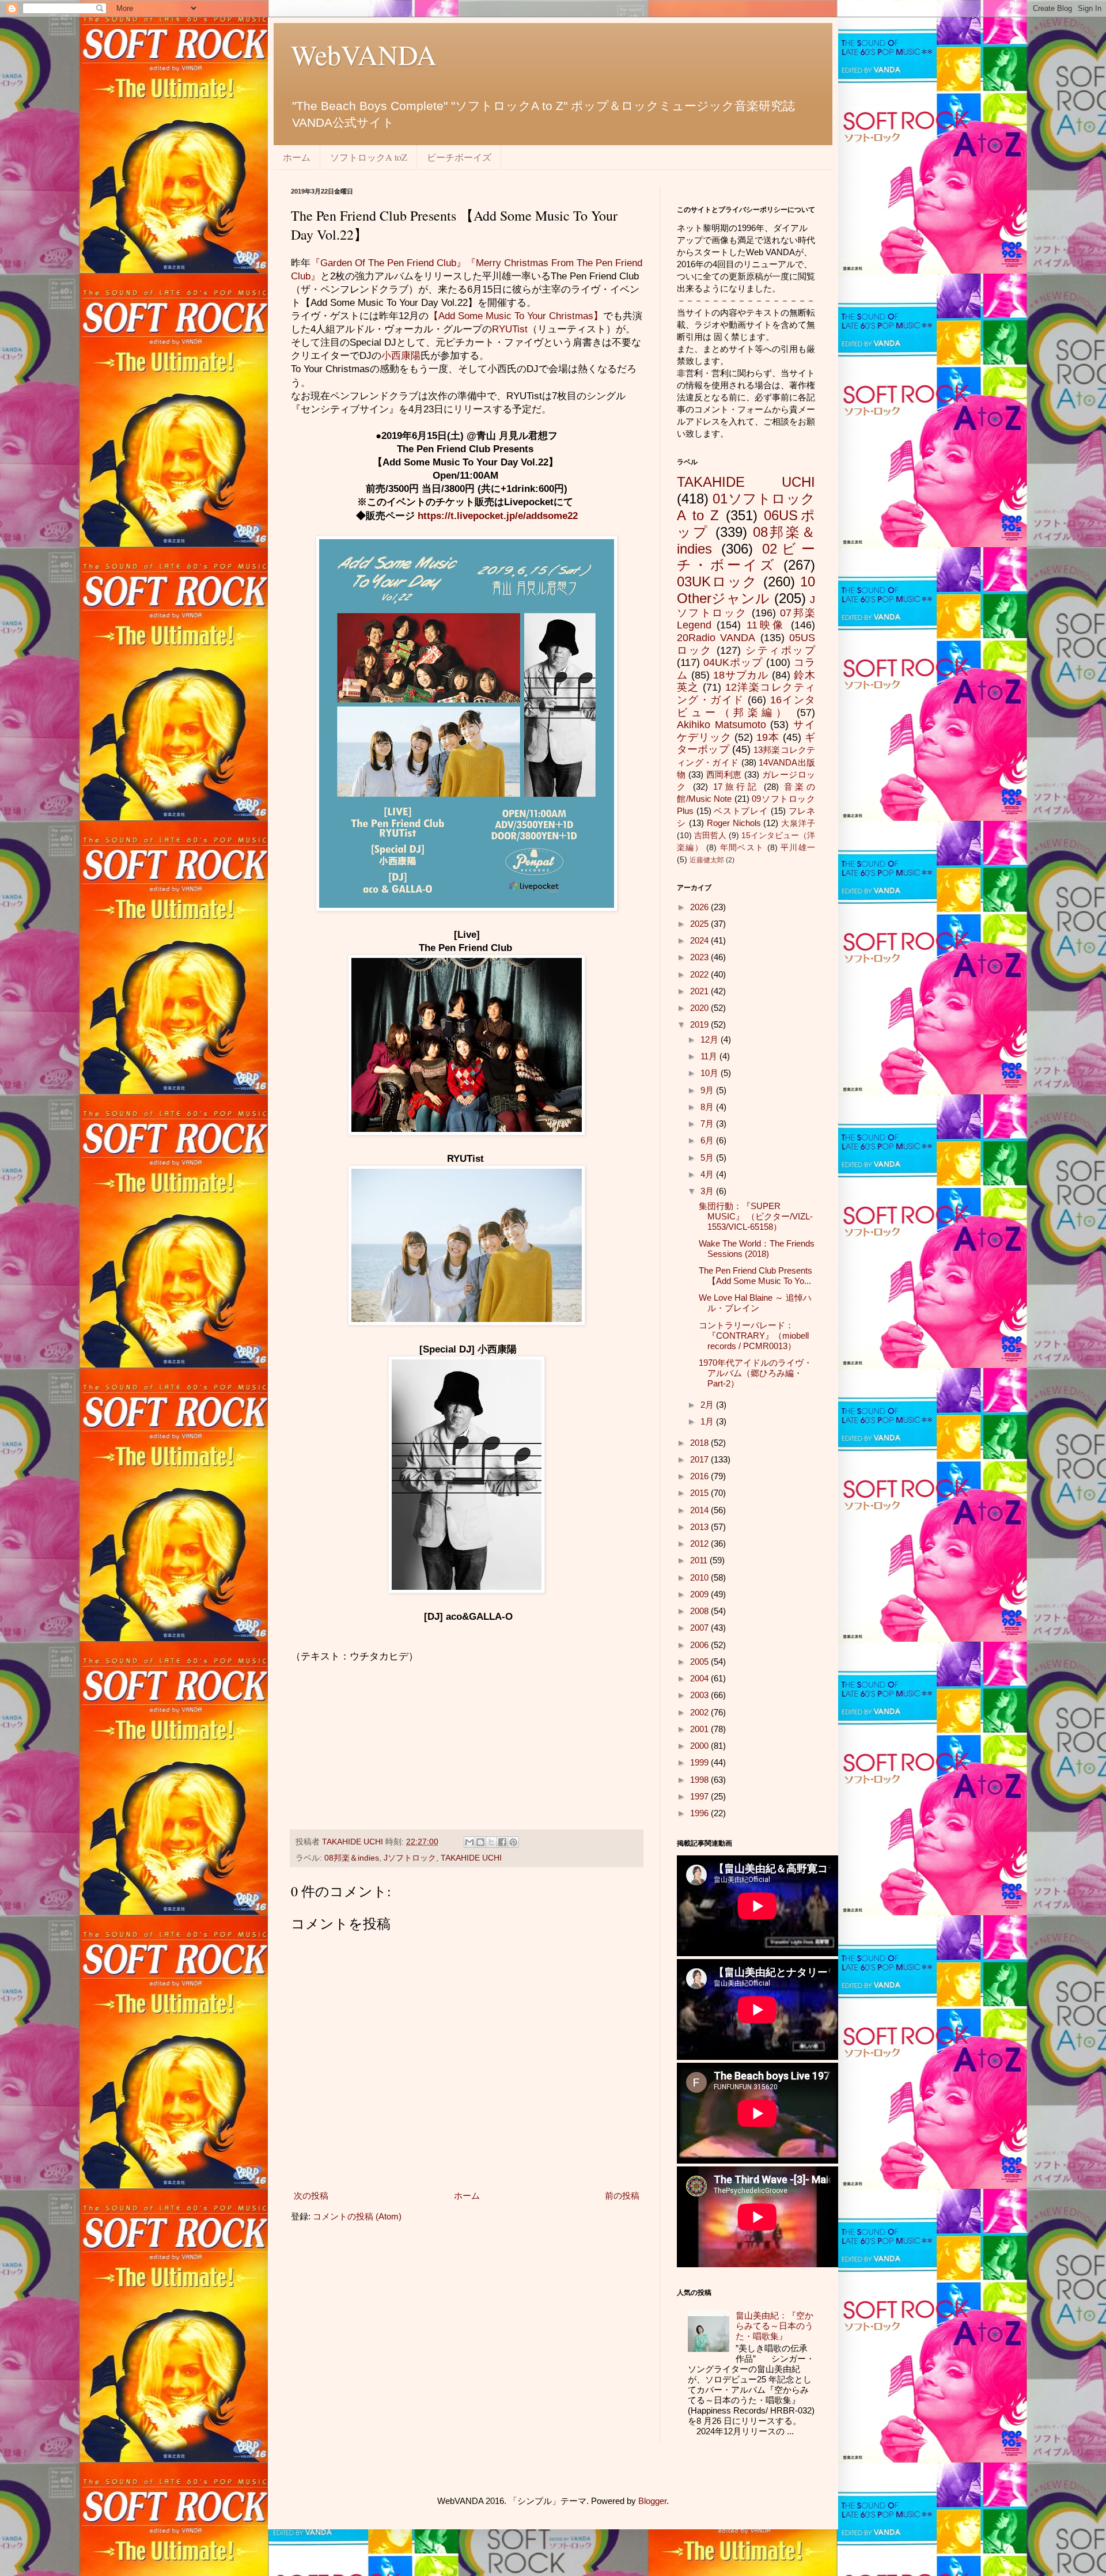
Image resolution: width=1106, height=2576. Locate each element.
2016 (700, 1476)
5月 (708, 1158)
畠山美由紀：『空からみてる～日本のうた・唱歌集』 (774, 2326)
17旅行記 (736, 787)
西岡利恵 (724, 774)
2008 (700, 1611)
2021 (700, 991)
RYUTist (510, 329)
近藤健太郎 (707, 860)
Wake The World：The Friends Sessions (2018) (757, 1249)
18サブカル (741, 675)
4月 (708, 1174)
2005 (700, 1662)
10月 (711, 1073)
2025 (700, 924)
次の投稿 (311, 2196)
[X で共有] (491, 1842)
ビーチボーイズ (459, 157)
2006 (700, 1645)
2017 (700, 1459)
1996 (700, 1813)
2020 (700, 1008)
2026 (700, 907)
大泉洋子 (798, 823)
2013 (700, 1527)
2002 (700, 1712)
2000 (700, 1746)
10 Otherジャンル (746, 590)
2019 (700, 1024)
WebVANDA (364, 54)
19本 (768, 737)
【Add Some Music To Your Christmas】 (516, 316)
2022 (700, 974)
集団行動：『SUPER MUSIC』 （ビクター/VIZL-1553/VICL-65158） (756, 1216)
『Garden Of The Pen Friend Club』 (388, 263)
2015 (700, 1493)
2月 (708, 1405)
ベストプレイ (741, 811)
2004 (700, 1678)
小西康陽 (401, 355)
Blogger (652, 2501)
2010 (700, 1577)
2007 (700, 1628)
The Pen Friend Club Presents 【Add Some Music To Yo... (755, 1276)
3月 (708, 1191)
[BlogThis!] (480, 1842)
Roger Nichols (734, 823)
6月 (708, 1140)
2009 (700, 1594)
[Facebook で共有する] (502, 1842)
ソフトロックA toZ (369, 157)
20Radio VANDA (716, 638)
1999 (700, 1762)
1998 (700, 1780)
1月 (708, 1421)
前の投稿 (622, 2196)
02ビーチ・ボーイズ (746, 557)
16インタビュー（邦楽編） (746, 706)
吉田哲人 (710, 836)
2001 (700, 1729)
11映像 (766, 625)
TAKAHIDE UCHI (471, 1858)
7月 (708, 1124)
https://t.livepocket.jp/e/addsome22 (498, 516)
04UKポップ (733, 662)
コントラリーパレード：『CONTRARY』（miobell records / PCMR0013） (754, 1336)
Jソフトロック (410, 1858)
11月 (710, 1056)
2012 (700, 1543)
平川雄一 (798, 848)
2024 (700, 940)
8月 (708, 1107)
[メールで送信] (469, 1842)
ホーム (297, 157)
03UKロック (717, 582)
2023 (700, 957)
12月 (711, 1039)
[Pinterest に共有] (513, 1842)
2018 (700, 1443)
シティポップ (780, 650)
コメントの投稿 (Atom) (357, 2216)
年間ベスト (742, 848)
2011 (700, 1560)
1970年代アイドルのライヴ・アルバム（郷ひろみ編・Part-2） (755, 1373)
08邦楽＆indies (352, 1858)
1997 (700, 1796)
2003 (700, 1695)
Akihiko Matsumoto (721, 725)
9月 (708, 1090)
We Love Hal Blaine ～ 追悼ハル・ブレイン (755, 1303)
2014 (700, 1510)
